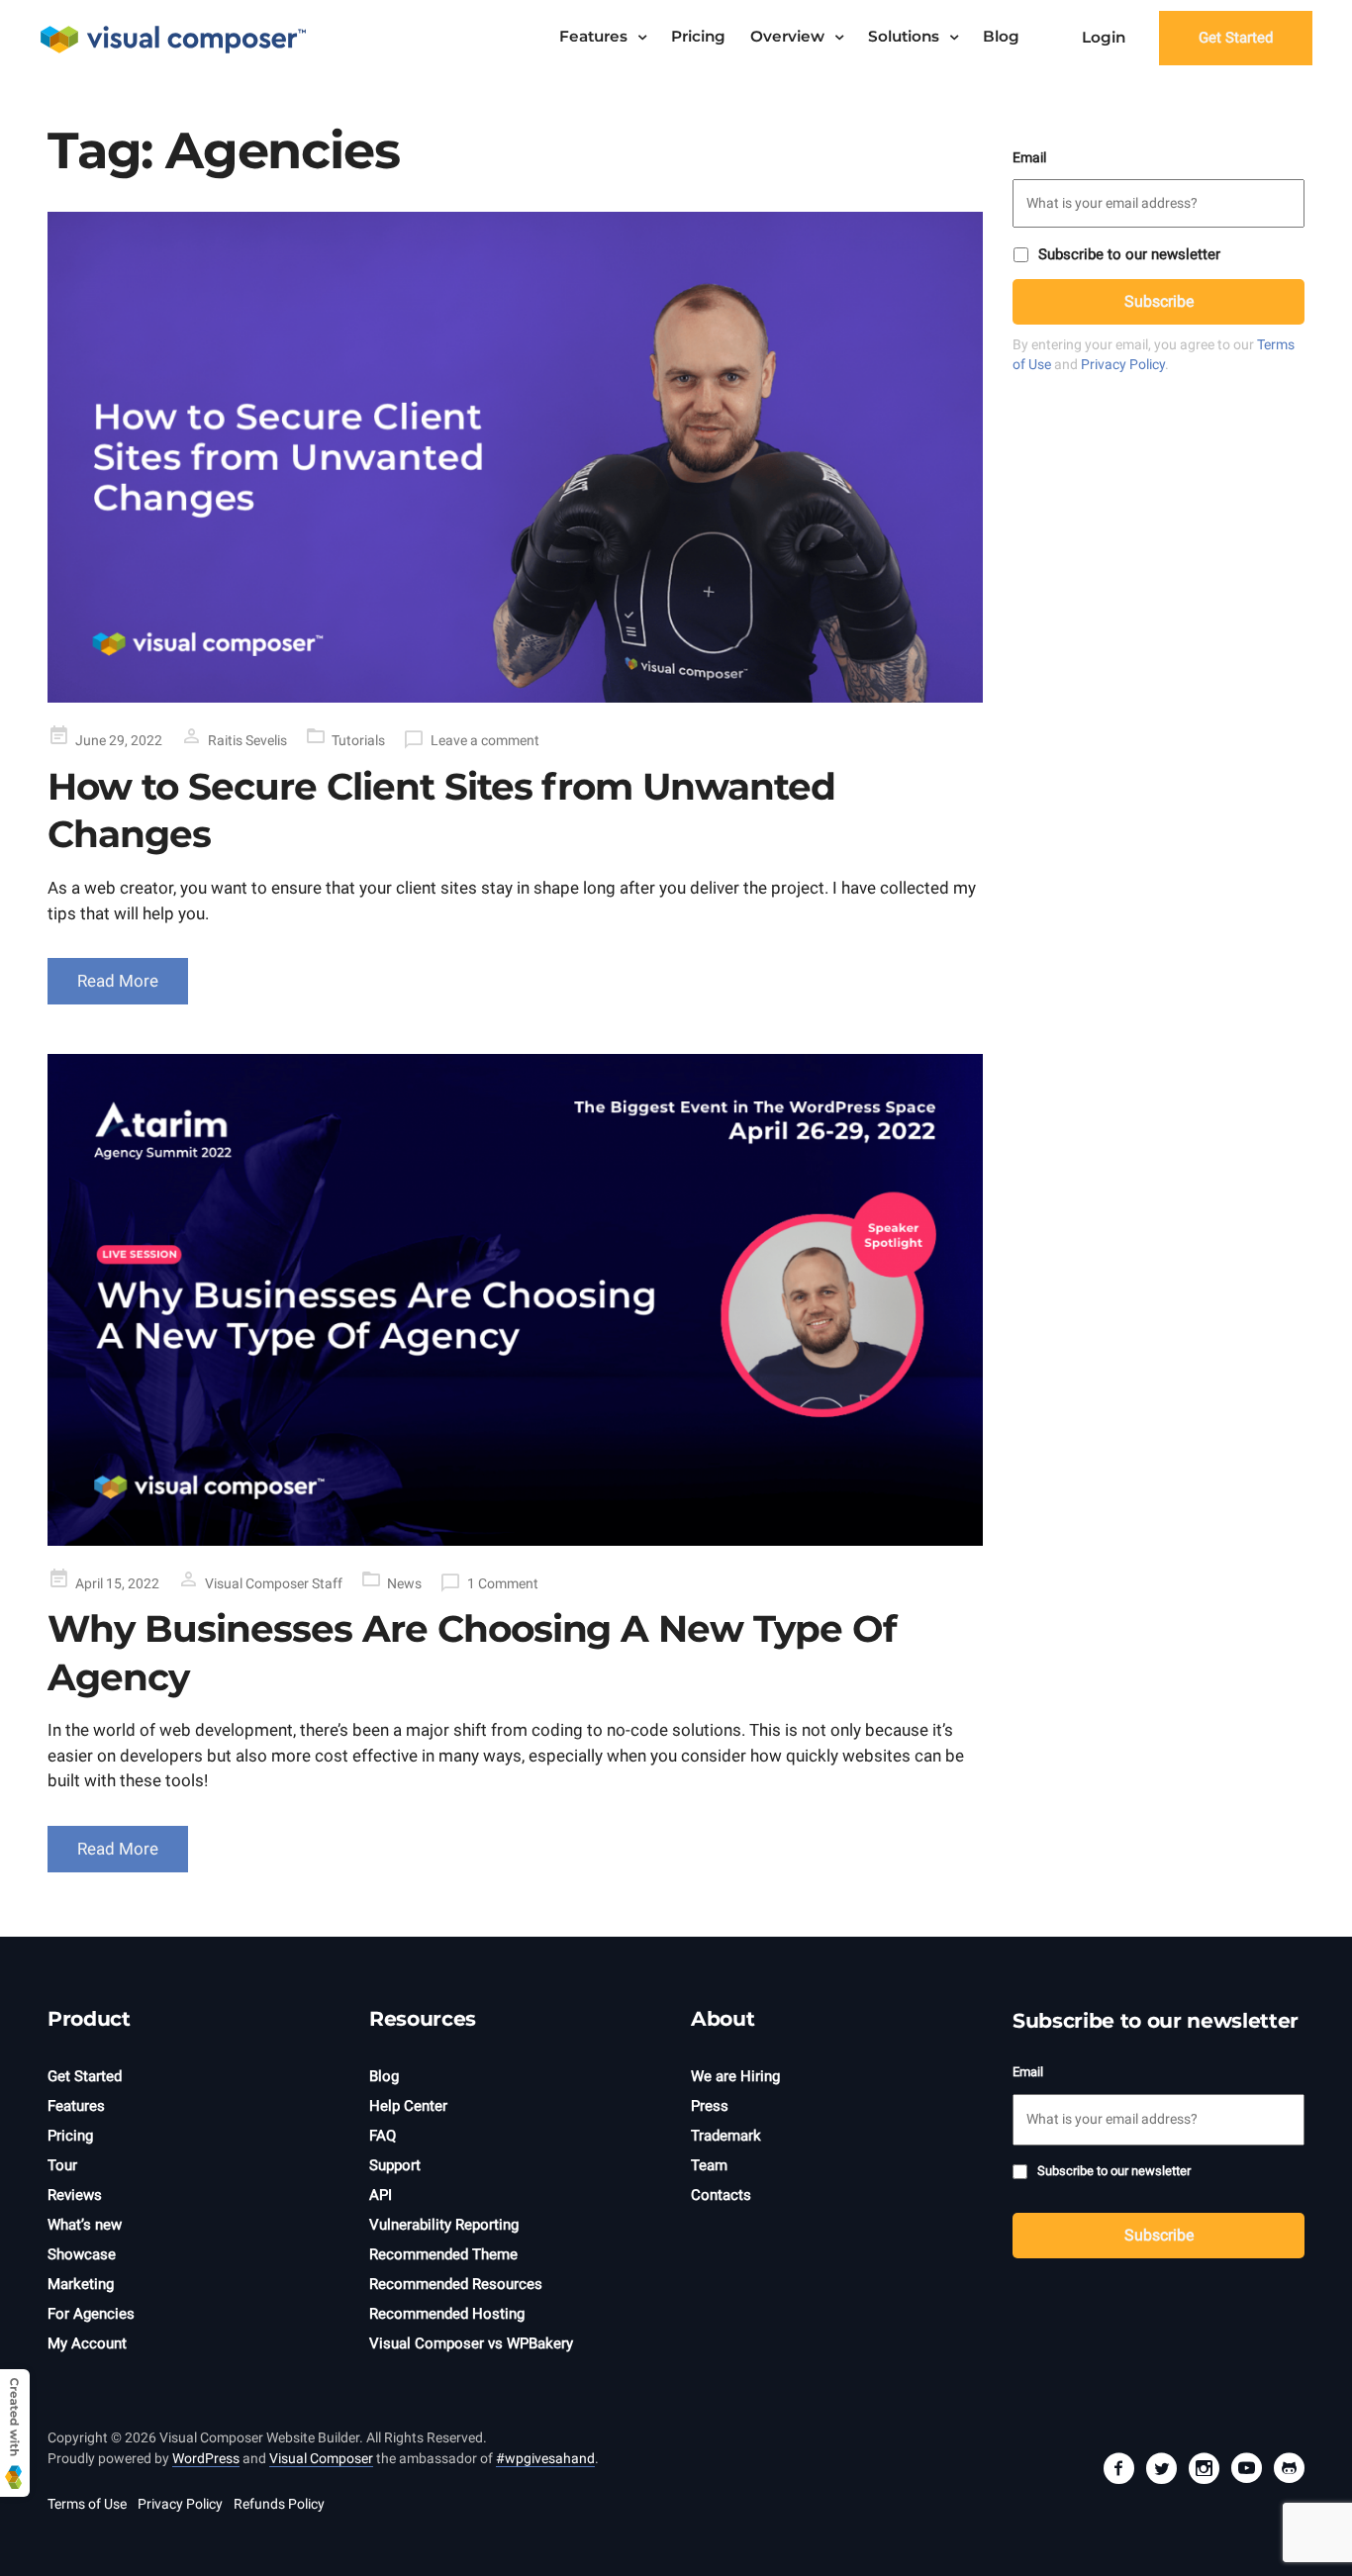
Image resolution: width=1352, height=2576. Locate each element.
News (404, 1583)
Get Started (1236, 38)
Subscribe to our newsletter (1129, 254)
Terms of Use (87, 2504)
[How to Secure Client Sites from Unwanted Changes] (515, 458)
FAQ (383, 2136)
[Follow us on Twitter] (1161, 2471)
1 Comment (503, 1583)
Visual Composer (321, 2458)
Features (593, 36)
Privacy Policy (1123, 364)
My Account (87, 2343)
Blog (1001, 36)
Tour (62, 2165)
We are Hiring (735, 2076)
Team (709, 2165)
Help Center (408, 2106)
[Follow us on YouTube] (1246, 2471)
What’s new (85, 2225)
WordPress (206, 2458)
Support (395, 2165)
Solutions (904, 36)
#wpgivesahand (545, 2458)
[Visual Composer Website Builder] (173, 39)
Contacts (721, 2195)
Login (1104, 37)
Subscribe (1159, 301)
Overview (787, 36)
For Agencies (91, 2314)
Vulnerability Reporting (444, 2225)
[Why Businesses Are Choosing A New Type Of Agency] (515, 1300)
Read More (118, 981)
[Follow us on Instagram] (1204, 2471)
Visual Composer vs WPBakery (471, 2343)
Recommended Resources (456, 2284)
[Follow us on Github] (1289, 2471)
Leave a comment (485, 740)
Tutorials (358, 740)
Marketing (81, 2284)
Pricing (698, 36)
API (381, 2195)
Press (710, 2106)
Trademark (726, 2136)
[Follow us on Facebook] (1118, 2471)
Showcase (82, 2254)
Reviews (75, 2195)
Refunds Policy (279, 2504)
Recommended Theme (443, 2254)
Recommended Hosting (447, 2314)
